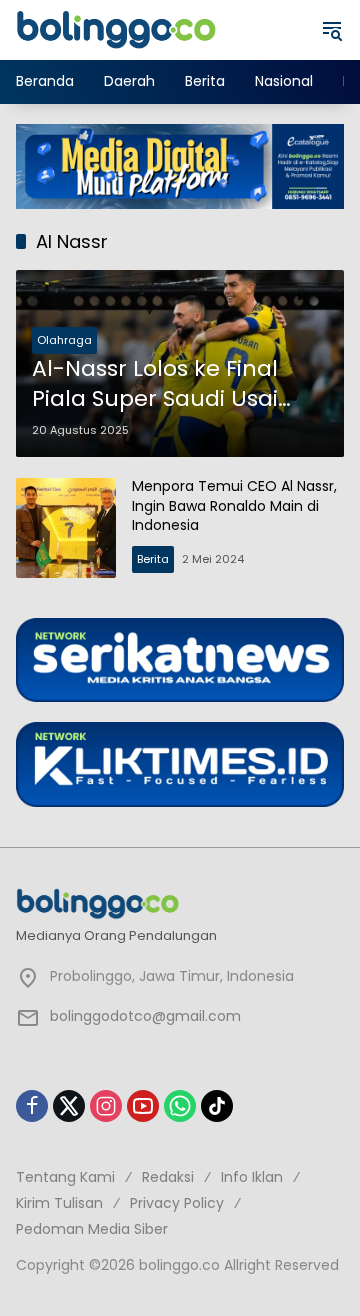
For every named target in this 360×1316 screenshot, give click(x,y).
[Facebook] (32, 1106)
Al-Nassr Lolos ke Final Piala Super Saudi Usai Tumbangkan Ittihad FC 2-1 (165, 385)
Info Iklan (252, 1177)
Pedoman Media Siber (92, 1229)
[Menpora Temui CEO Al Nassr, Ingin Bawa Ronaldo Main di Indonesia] (66, 528)
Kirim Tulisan (59, 1203)
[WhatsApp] (180, 1106)
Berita (153, 559)
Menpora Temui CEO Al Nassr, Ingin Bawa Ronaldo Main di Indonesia (234, 505)
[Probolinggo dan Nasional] (116, 29)
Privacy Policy (177, 1203)
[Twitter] (69, 1106)
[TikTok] (217, 1106)
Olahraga (64, 340)
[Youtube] (143, 1106)
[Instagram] (106, 1106)
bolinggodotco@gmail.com (145, 1016)
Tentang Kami (65, 1177)
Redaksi (168, 1177)
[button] (332, 30)
